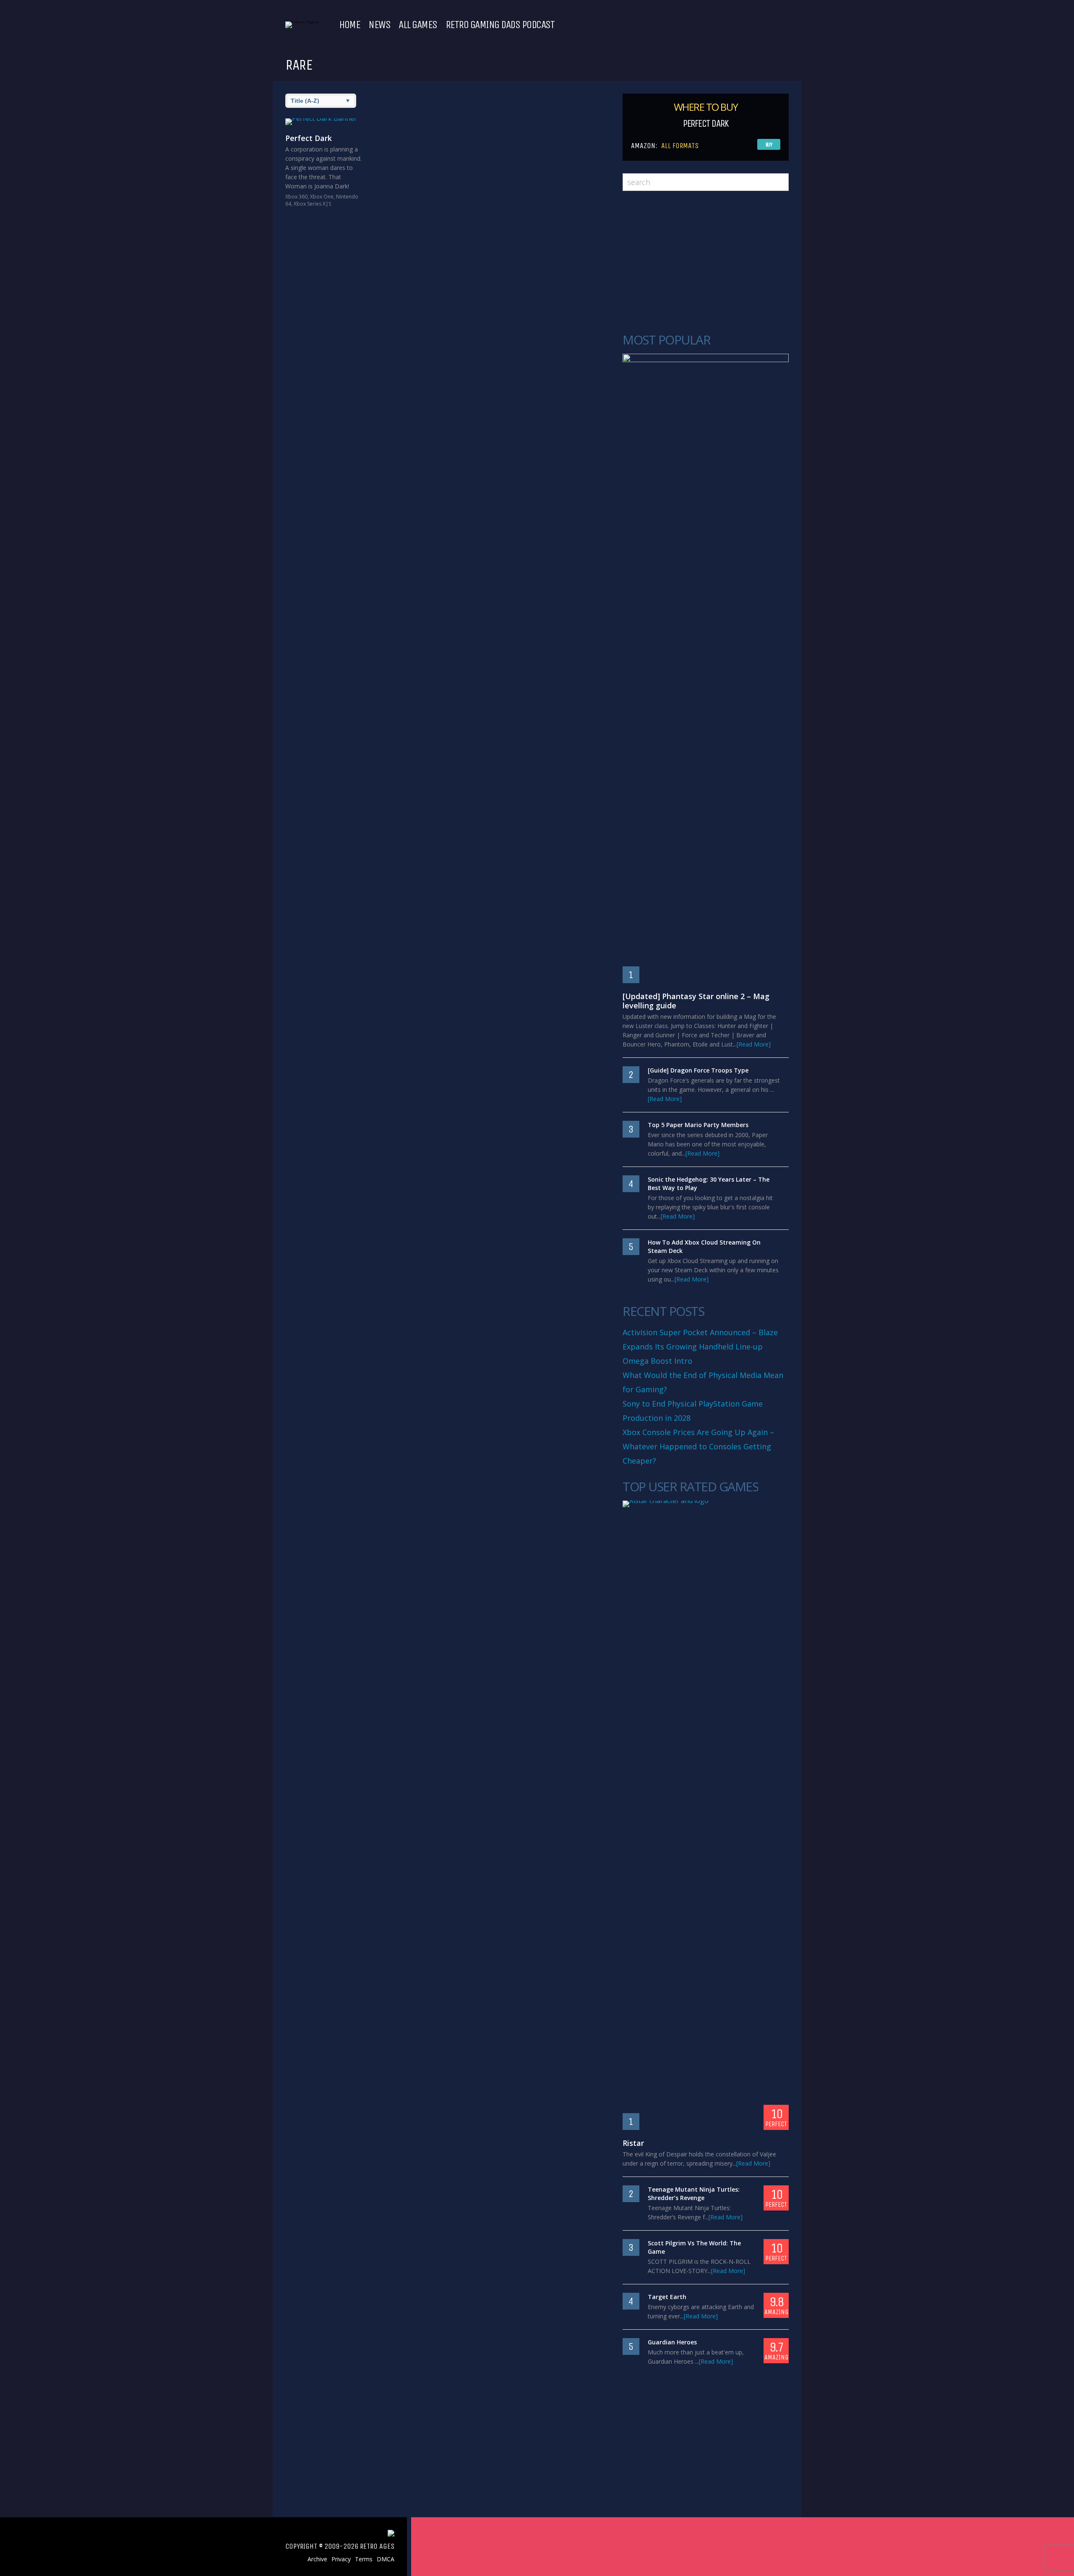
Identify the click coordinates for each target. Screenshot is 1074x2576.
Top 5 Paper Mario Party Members (698, 1125)
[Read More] (754, 1044)
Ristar (633, 2143)
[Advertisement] (706, 262)
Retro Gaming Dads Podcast (500, 25)
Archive (317, 2559)
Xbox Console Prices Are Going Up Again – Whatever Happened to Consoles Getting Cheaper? (698, 1446)
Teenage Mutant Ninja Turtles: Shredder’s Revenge (694, 2194)
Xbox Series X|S (312, 204)
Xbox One (322, 197)
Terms (364, 2559)
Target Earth (667, 2297)
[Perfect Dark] (324, 122)
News (379, 25)
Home (349, 25)
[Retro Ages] (302, 21)
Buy (769, 145)
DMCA (386, 2559)
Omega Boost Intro (657, 1361)
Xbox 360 (296, 197)
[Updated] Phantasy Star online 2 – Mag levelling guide (696, 1001)
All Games (418, 25)
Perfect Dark (309, 138)
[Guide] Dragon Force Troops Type (698, 1070)
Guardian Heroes (672, 2342)
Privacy (341, 2559)
